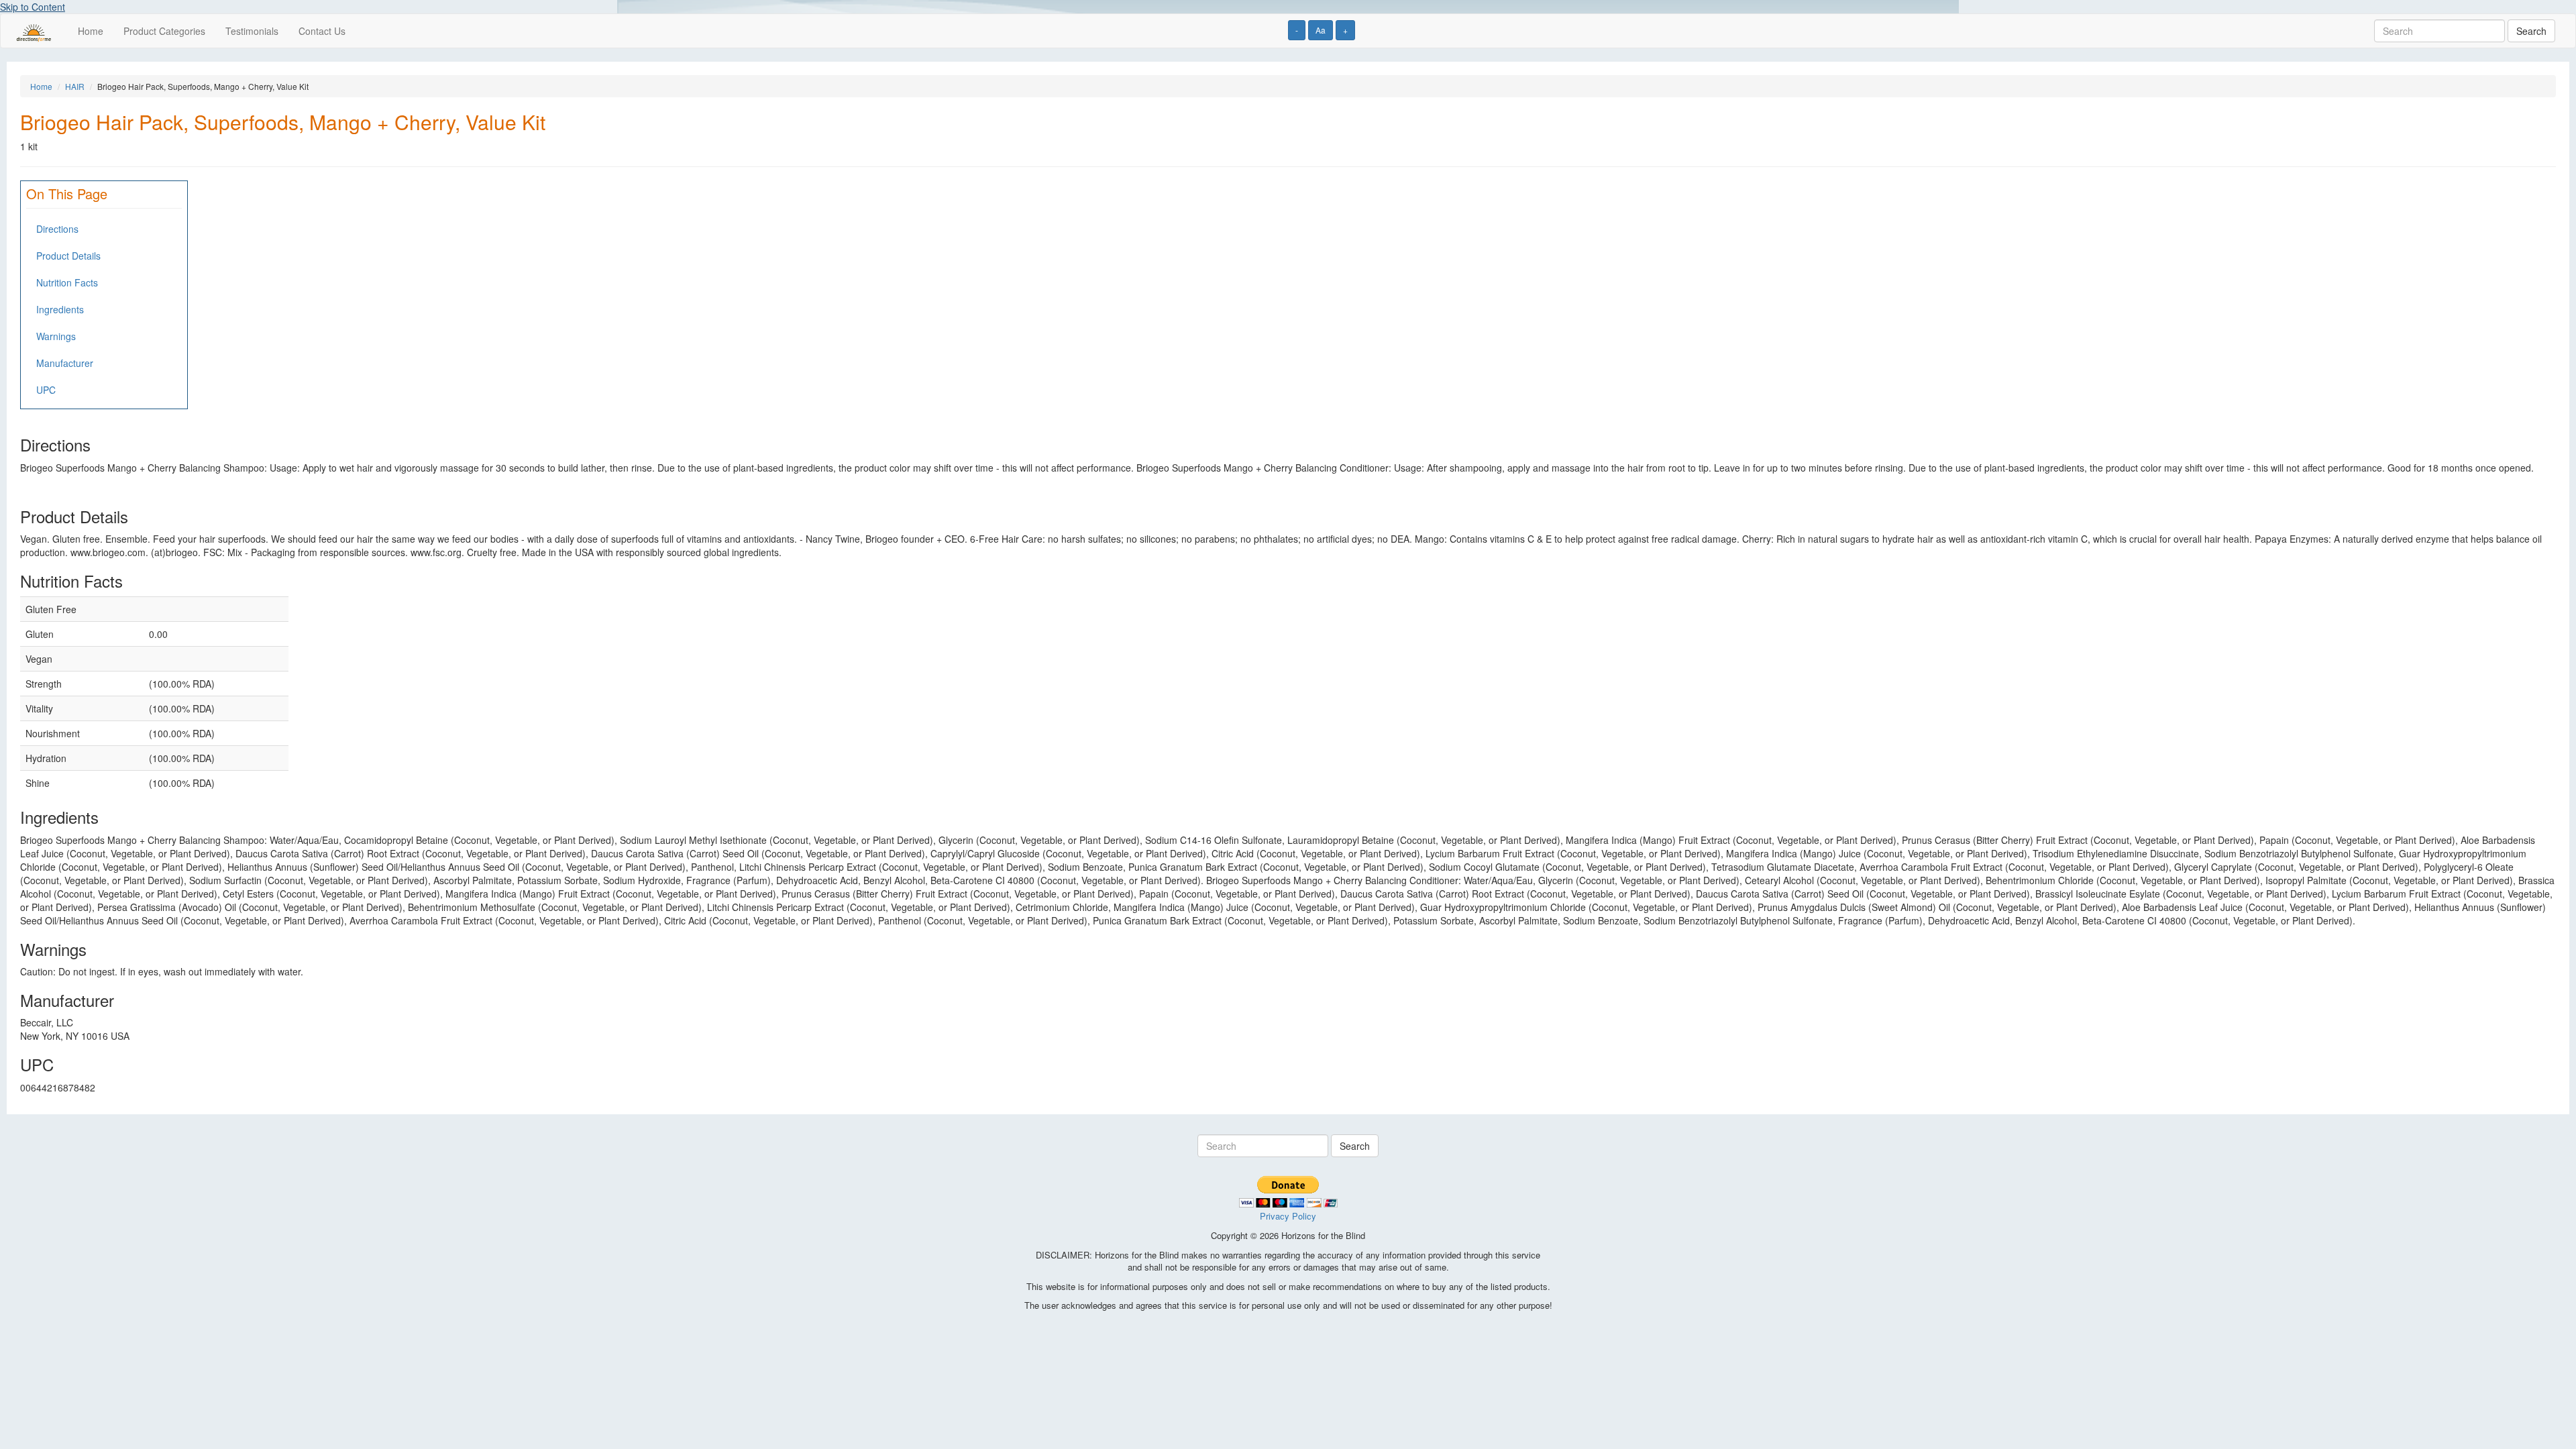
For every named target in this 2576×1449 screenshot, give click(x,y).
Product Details (68, 256)
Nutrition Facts (67, 282)
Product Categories (164, 31)
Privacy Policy (1288, 1216)
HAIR (75, 86)
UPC (46, 390)
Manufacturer (65, 363)
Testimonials (252, 31)
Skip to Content (33, 7)
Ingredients (60, 309)
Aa (1321, 30)
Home (91, 31)
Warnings (56, 336)
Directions (57, 229)
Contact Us (322, 31)
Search (2531, 31)
